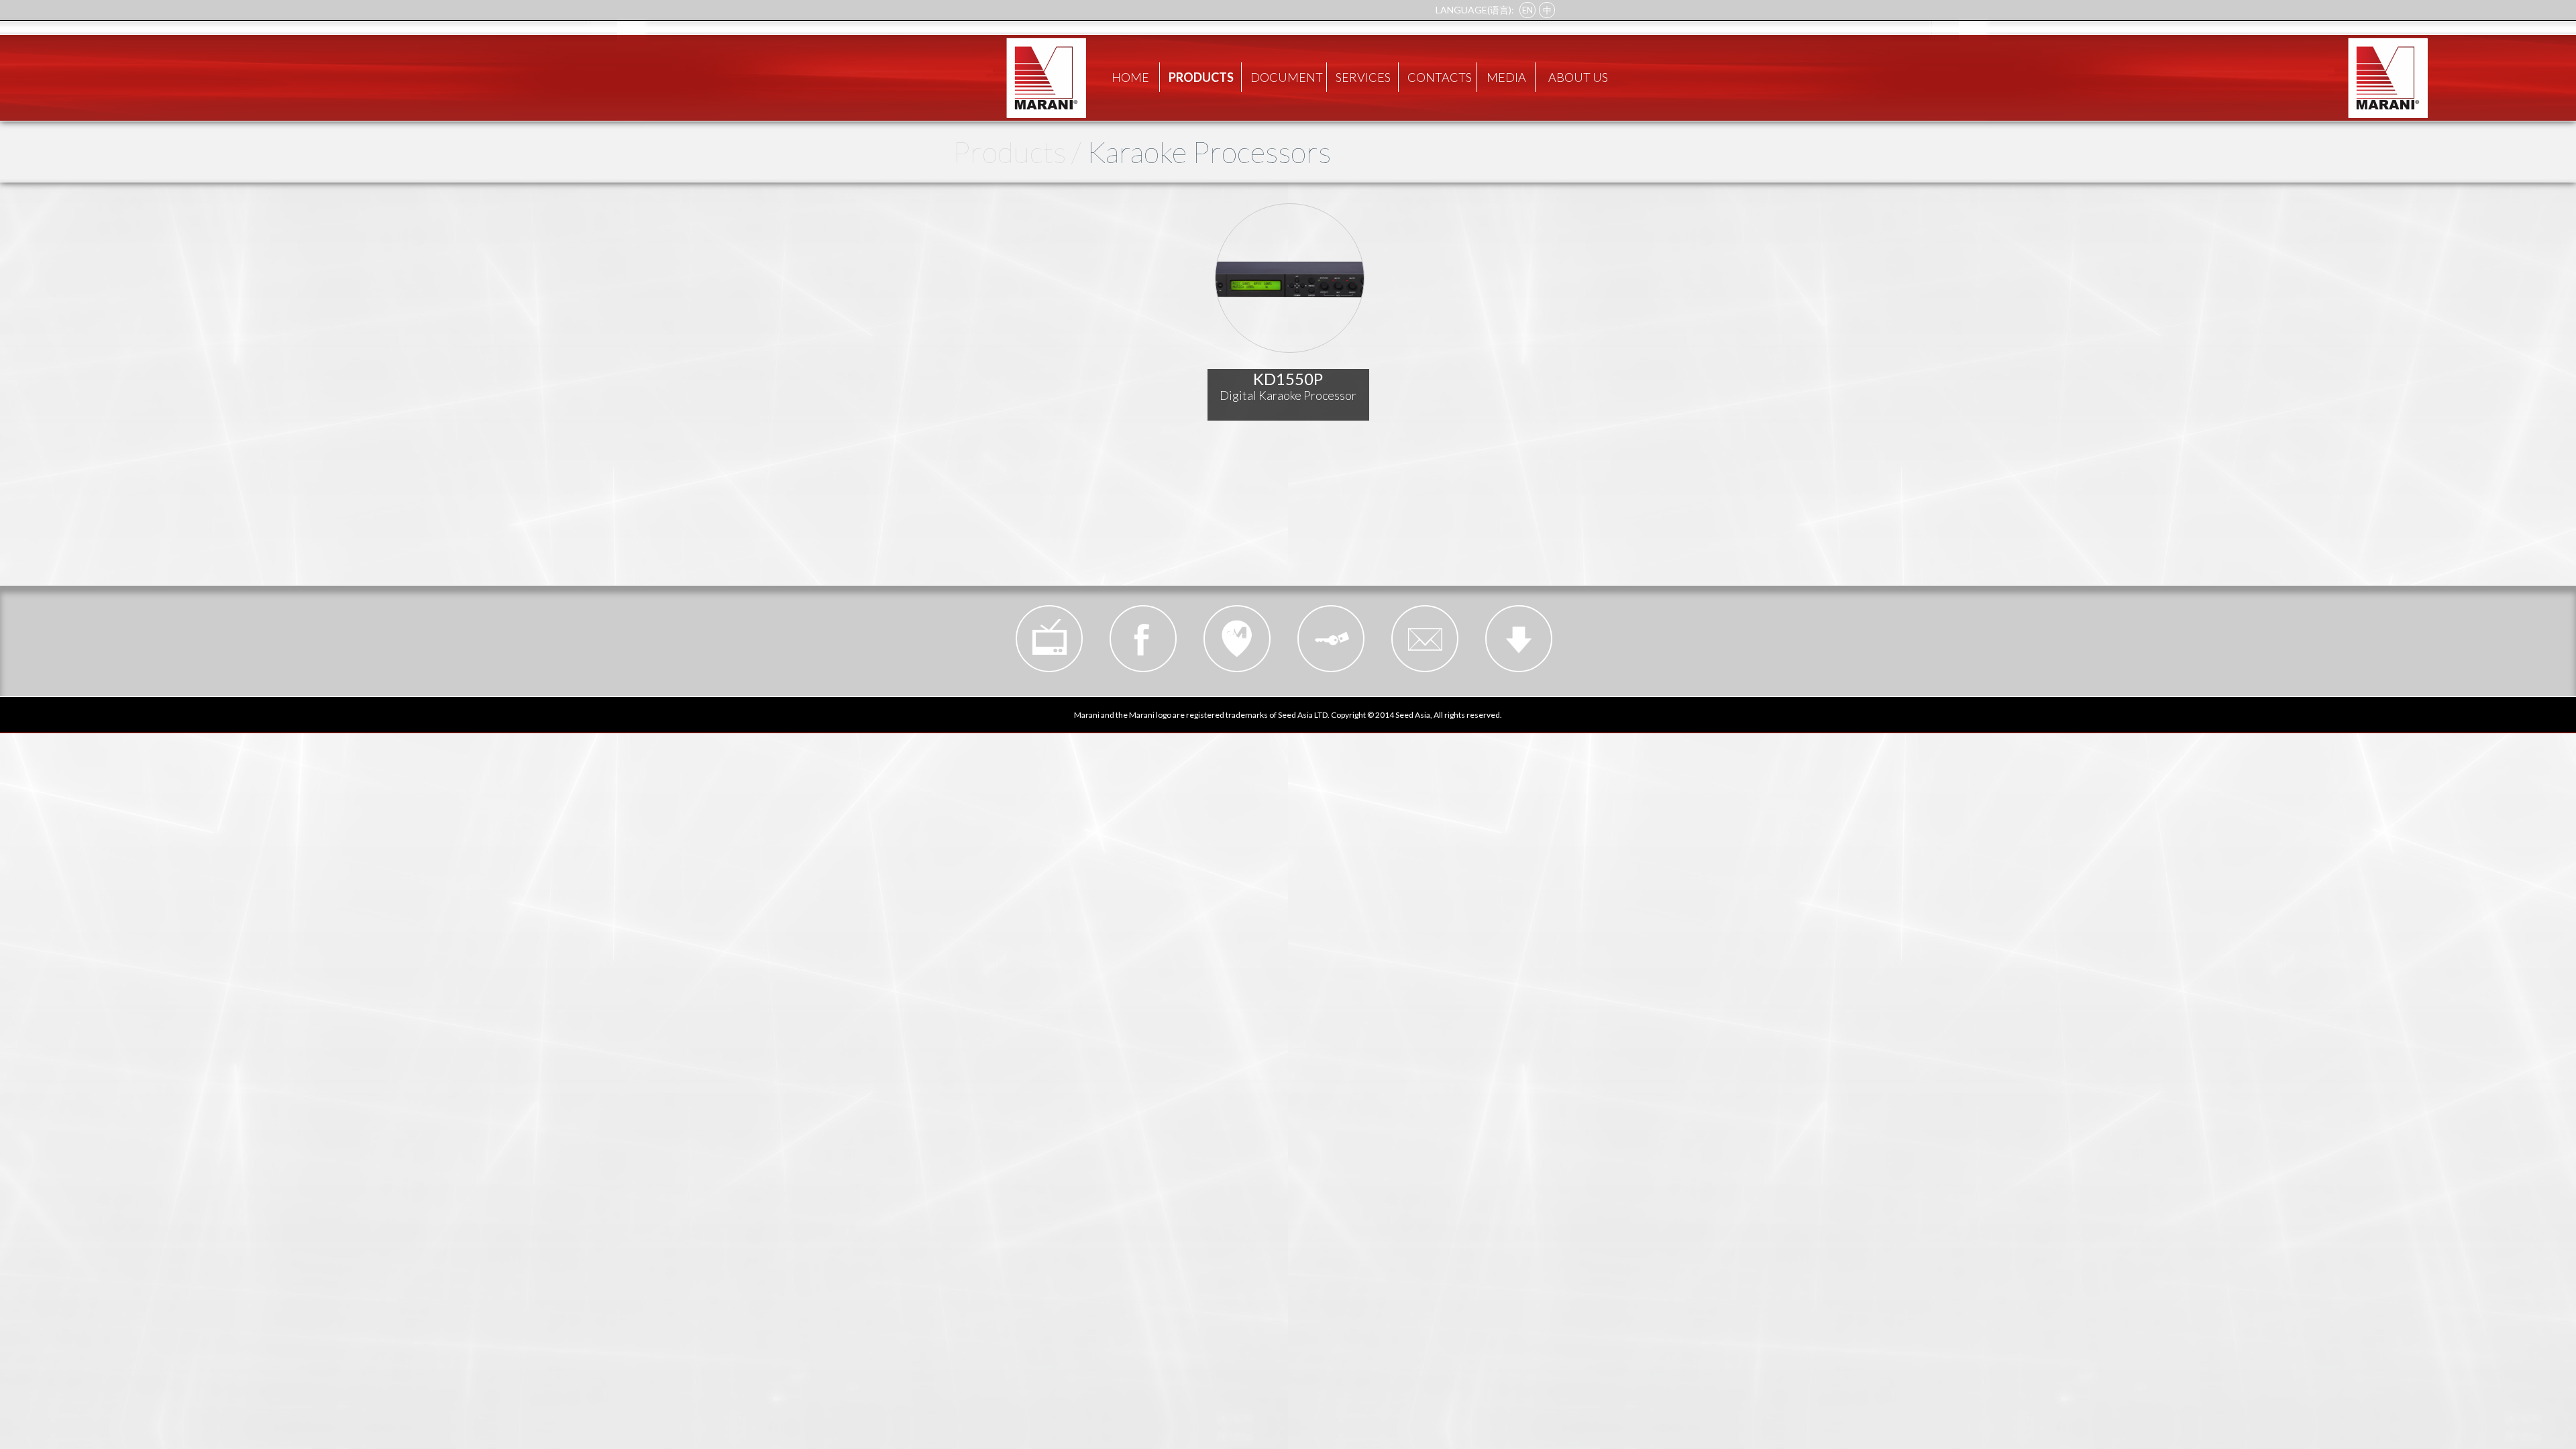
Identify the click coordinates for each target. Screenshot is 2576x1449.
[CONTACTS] (1425, 639)
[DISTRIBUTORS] (1237, 639)
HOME (1130, 77)
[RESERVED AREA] (1331, 639)
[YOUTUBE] (1049, 639)
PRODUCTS (1201, 77)
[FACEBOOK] (1143, 639)
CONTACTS (1440, 77)
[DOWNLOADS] (1519, 639)
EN (1527, 10)
